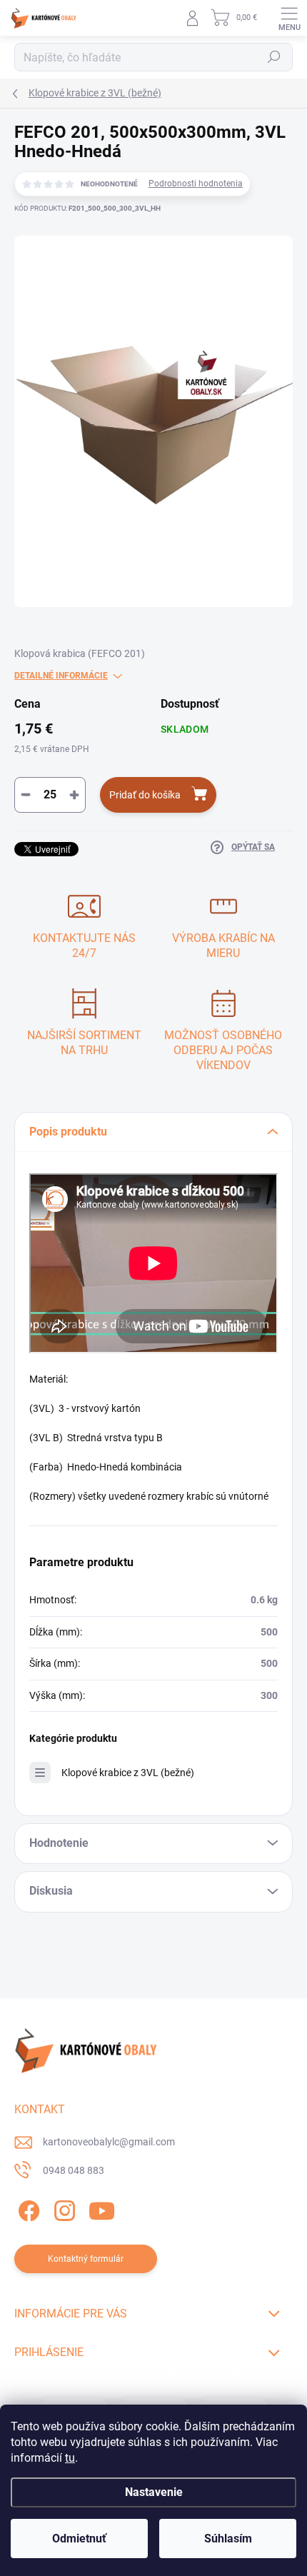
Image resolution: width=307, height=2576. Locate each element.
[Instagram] (62, 2208)
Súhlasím (228, 2539)
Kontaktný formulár (86, 2259)
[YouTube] (102, 2208)
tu (70, 2458)
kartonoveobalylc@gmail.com (109, 2142)
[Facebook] (27, 2208)
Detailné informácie (61, 676)
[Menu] (289, 18)
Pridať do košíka (145, 795)
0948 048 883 (74, 2170)
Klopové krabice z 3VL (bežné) (128, 1773)
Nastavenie (154, 2492)
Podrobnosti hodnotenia (196, 184)
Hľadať (274, 57)
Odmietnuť (79, 2539)
